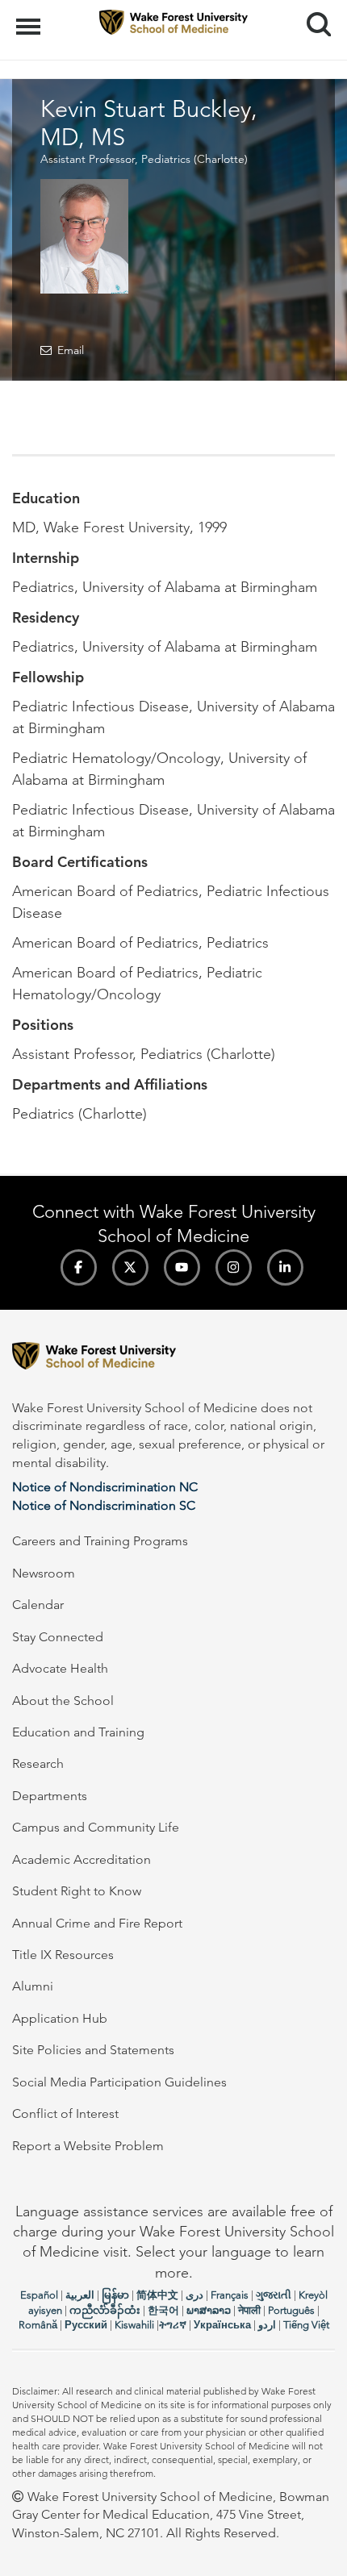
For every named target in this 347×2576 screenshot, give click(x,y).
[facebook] (79, 1267)
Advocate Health (60, 1668)
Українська (222, 2325)
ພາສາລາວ (209, 2310)
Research (38, 1763)
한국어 (163, 2310)
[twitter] (130, 1267)
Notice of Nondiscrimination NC (105, 1487)
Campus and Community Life (96, 1827)
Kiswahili (134, 2325)
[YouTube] (182, 1267)
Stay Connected (58, 1637)
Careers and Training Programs (100, 1541)
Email (71, 350)
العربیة (80, 2295)
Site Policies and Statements (93, 2050)
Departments (50, 1796)
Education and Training (78, 1732)
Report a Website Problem (88, 2146)
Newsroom (44, 1573)
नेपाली (249, 2310)
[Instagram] (234, 1267)
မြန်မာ (115, 2295)
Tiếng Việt (306, 2325)
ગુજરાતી (274, 2295)
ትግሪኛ (173, 2325)
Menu (30, 18)
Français (230, 2295)
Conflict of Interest (65, 2113)
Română (38, 2325)
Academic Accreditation (82, 1859)
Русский (86, 2325)
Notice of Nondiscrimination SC (104, 1505)
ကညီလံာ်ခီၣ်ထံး (105, 2310)
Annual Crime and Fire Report (97, 1923)
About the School (63, 1701)
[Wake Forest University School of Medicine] (173, 1359)
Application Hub (60, 2018)
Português (291, 2310)
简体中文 (157, 2295)
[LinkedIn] (285, 1267)
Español (39, 2295)
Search (313, 10)
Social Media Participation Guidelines (119, 2082)
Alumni (33, 1986)
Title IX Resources (63, 1955)
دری (194, 2295)
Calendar (38, 1605)
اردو (267, 2325)
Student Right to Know (77, 1891)
